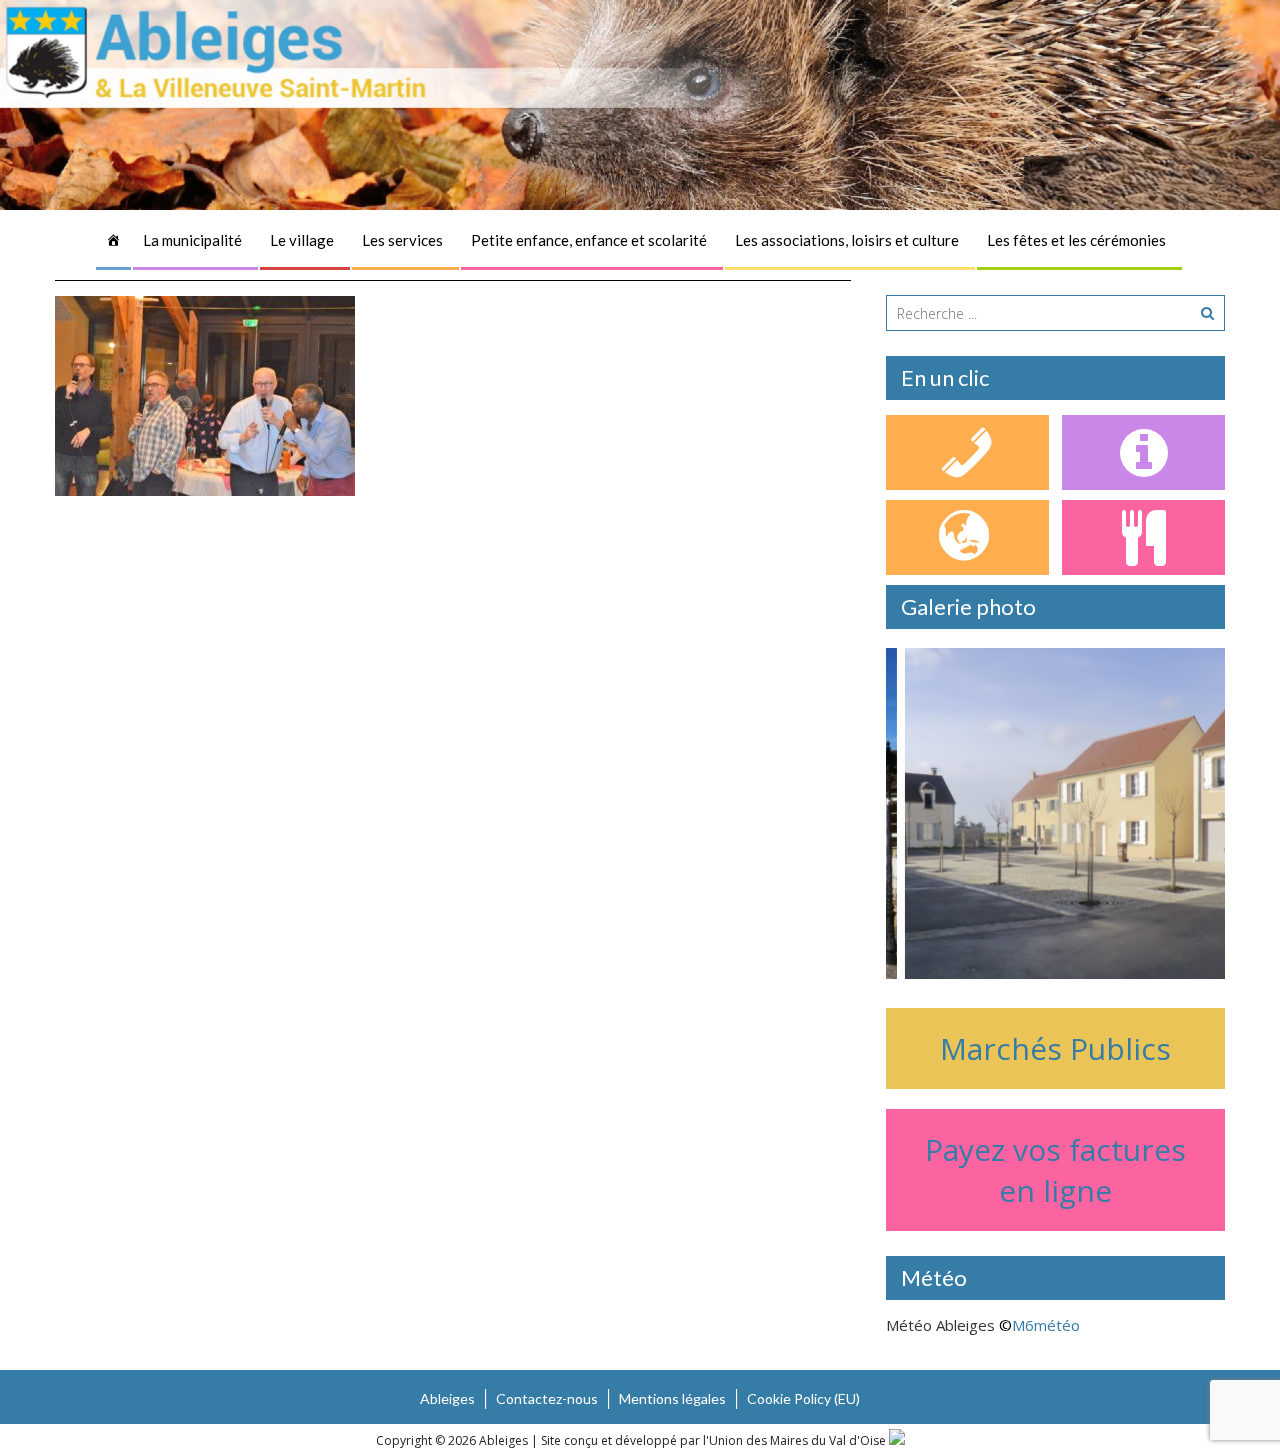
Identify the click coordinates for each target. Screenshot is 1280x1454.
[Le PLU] (967, 537)
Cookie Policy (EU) (803, 1398)
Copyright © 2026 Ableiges (453, 1440)
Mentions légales (672, 1398)
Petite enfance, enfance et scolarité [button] (589, 240)
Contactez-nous (547, 1398)
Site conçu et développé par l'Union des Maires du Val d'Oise (713, 1440)
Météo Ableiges (940, 1325)
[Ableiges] (113, 240)
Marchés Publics (1055, 1048)
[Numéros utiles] (967, 452)
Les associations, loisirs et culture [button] (847, 240)
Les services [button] (402, 240)
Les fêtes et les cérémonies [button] (1076, 240)
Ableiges (447, 1398)
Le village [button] (302, 240)
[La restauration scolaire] (1143, 537)
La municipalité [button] (192, 240)
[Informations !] (1143, 452)
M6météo (1046, 1325)
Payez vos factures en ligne (1055, 1170)
